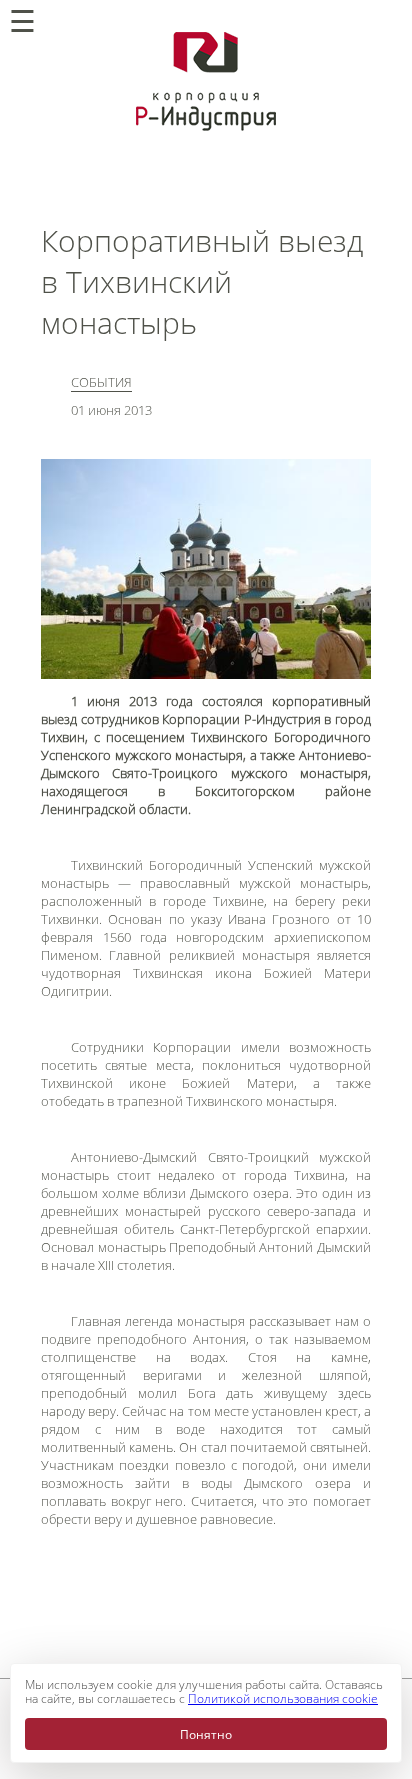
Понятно (206, 1734)
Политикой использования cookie (283, 1698)
